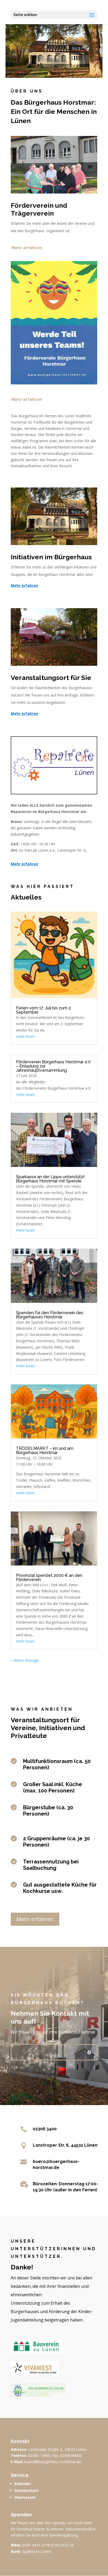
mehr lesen (25, 1036)
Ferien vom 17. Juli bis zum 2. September (44, 1010)
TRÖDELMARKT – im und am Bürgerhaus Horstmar (45, 1450)
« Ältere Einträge (25, 1660)
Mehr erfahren (27, 248)
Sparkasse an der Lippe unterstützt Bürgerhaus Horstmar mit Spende (50, 1179)
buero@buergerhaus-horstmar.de (53, 2462)
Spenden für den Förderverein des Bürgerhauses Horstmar (50, 1315)
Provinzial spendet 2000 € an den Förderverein (49, 1577)
